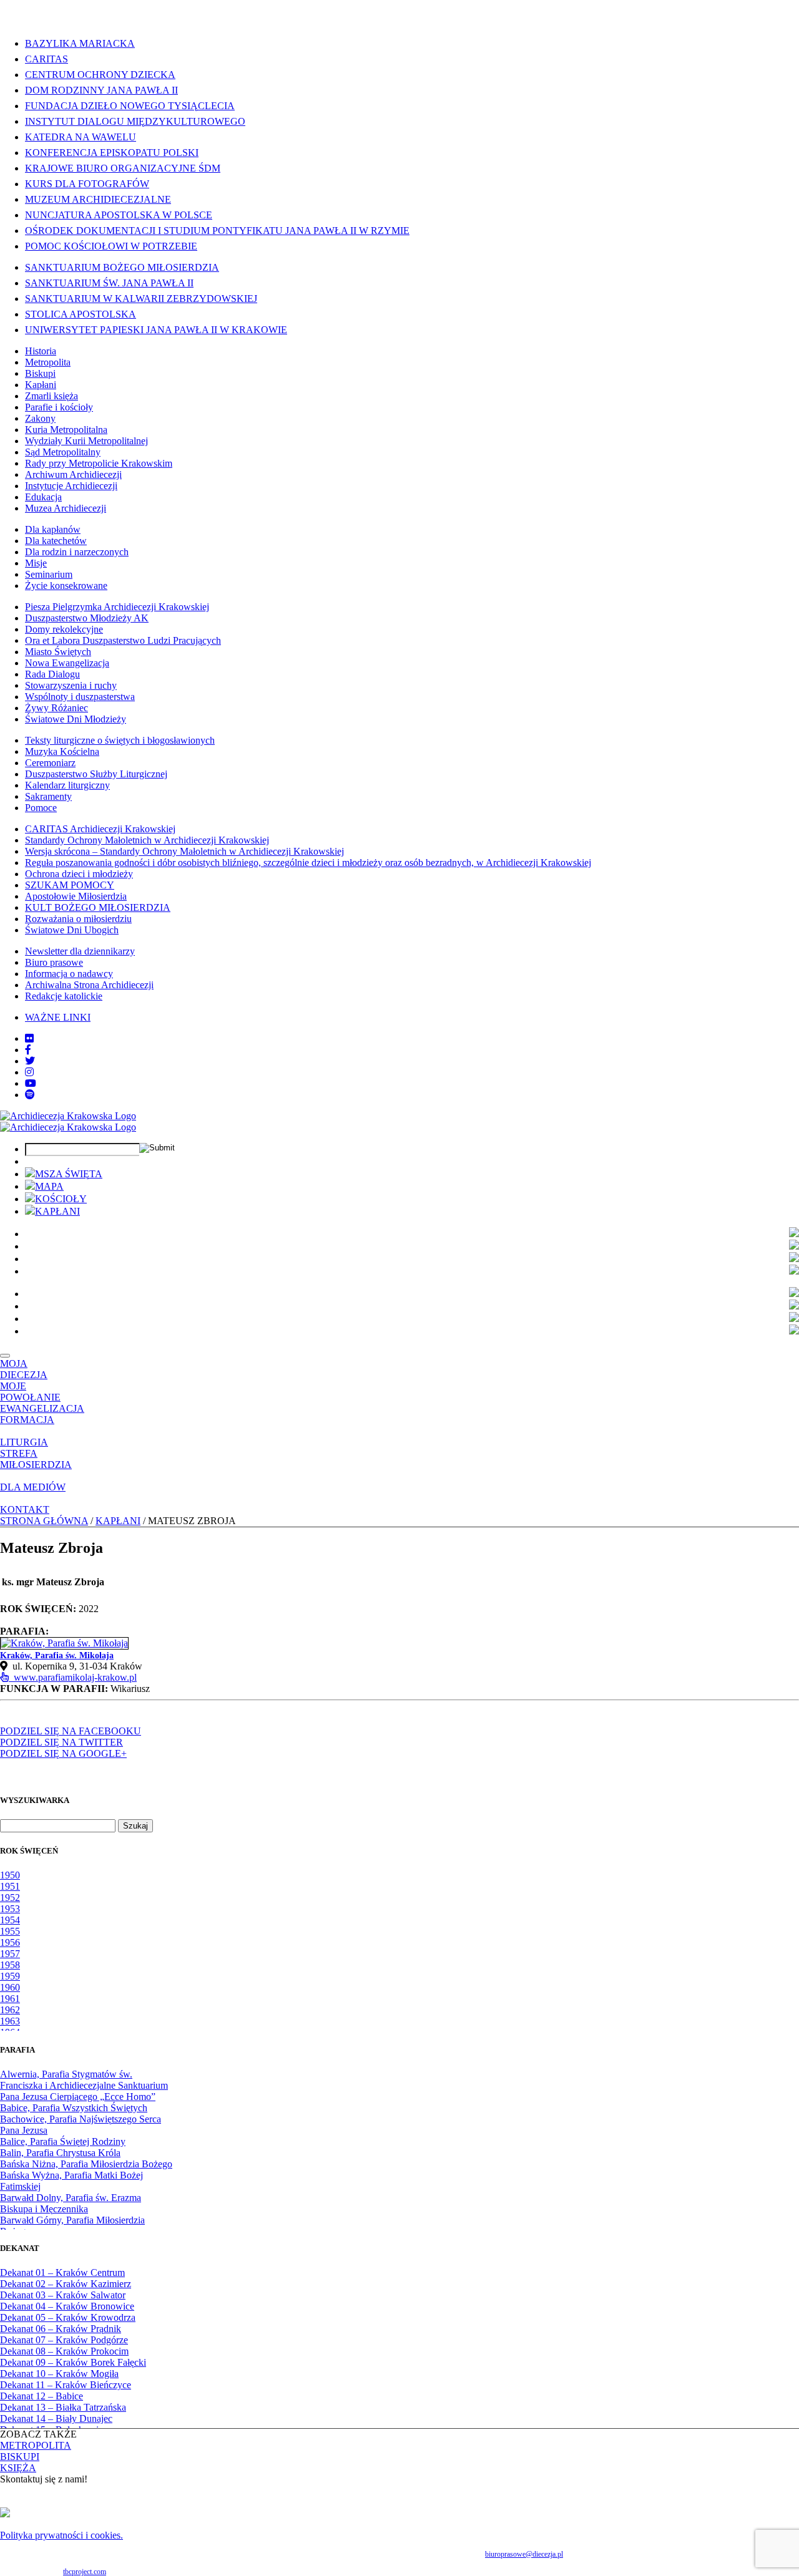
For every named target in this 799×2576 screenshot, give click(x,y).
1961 (10, 1999)
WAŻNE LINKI (58, 1017)
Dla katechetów (56, 541)
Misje (36, 563)
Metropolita (48, 362)
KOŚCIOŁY (61, 1199)
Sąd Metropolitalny (63, 452)
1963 (10, 2021)
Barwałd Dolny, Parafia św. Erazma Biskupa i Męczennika (71, 2203)
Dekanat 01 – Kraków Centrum (62, 2272)
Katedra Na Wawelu (81, 137)
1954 (10, 1920)
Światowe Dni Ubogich (72, 930)
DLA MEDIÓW (33, 1487)
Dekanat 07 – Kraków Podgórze (64, 2340)
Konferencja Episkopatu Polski (112, 153)
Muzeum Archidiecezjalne (98, 199)
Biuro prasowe (54, 962)
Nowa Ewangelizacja (67, 663)
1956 (10, 1942)
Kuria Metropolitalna (66, 430)
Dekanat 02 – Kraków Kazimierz (66, 2284)
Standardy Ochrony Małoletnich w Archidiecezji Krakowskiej (147, 840)
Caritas (47, 59)
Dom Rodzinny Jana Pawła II (101, 90)
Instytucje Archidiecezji (71, 486)
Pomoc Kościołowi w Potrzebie (111, 246)
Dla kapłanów (53, 529)
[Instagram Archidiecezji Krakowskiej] (29, 1072)
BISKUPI (20, 2457)
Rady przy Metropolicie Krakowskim (99, 463)
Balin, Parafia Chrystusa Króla (60, 2153)
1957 (10, 1954)
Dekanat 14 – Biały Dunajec (56, 2418)
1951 (10, 1886)
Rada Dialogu (52, 674)
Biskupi (40, 373)
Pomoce (41, 808)
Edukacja (43, 497)
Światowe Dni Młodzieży (76, 719)
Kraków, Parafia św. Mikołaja (57, 1655)
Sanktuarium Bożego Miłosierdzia (122, 267)
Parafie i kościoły (59, 407)
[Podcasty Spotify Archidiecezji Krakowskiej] (30, 1095)
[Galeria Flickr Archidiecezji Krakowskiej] (29, 1038)
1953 (10, 1909)
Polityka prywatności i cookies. (61, 2535)
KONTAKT (25, 1509)
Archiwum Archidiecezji (73, 474)
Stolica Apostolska (81, 314)
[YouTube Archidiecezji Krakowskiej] (31, 1083)
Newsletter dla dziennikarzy (80, 951)
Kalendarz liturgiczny (67, 785)
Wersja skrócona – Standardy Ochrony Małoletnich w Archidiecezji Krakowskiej (184, 851)
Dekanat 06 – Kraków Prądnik (61, 2329)
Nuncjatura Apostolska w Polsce (119, 215)
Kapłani (41, 385)
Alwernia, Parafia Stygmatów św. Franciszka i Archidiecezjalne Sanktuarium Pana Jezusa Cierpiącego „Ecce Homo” (84, 2085)
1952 (10, 1898)
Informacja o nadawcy (69, 974)
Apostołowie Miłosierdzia (76, 896)
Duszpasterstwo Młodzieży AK (87, 618)
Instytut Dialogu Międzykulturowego (135, 121)
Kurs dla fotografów (87, 184)
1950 (10, 1875)
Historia (41, 351)
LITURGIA (24, 1442)
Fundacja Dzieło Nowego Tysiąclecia (130, 106)
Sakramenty (48, 796)
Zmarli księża (51, 396)
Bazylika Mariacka (80, 43)
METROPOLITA (36, 2445)
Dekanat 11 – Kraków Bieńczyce (66, 2385)
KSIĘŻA (18, 2468)
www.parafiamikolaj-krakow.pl (73, 1677)
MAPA (49, 1186)
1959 (10, 1976)
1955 (10, 1931)
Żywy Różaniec (56, 708)
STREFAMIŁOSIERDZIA (36, 1459)
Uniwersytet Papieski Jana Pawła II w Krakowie (156, 330)
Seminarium (49, 574)
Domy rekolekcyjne (64, 629)
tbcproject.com (85, 2572)
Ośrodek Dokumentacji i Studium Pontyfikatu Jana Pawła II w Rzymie (217, 231)
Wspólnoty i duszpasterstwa (80, 697)
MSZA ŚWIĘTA (69, 1174)
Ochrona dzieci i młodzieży (79, 874)
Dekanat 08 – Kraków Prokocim (64, 2351)
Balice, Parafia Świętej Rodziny (63, 2141)
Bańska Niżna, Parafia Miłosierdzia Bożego (86, 2164)
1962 (10, 2010)
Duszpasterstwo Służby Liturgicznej (96, 774)
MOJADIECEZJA (24, 1369)
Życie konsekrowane (66, 586)
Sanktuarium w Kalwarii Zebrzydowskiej (141, 299)
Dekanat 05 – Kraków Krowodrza (68, 2317)
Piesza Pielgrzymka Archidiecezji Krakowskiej (117, 607)
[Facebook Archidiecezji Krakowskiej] (28, 1050)
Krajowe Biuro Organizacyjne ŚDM (123, 168)
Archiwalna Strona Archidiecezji (89, 985)
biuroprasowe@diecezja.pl (524, 2554)
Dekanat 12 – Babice (42, 2396)
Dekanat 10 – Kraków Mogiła (59, 2374)
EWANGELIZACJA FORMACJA (42, 1414)
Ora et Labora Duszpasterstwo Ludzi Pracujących (123, 640)
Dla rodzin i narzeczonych (77, 552)
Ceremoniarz (50, 763)
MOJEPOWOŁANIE (30, 1392)
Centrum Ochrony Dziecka (100, 75)
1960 (10, 1987)
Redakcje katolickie (64, 996)
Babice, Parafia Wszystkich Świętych (74, 2108)
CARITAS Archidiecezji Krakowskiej (100, 829)
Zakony (40, 418)
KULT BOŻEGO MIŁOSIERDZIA (98, 907)
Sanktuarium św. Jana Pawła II (109, 283)
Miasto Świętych (58, 652)
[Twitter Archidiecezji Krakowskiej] (30, 1061)
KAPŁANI (57, 1211)
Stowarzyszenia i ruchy (71, 685)
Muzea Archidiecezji (66, 508)
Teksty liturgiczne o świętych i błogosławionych (120, 740)
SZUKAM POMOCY (70, 885)
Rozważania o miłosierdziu (78, 919)
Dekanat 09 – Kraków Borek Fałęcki (73, 2362)
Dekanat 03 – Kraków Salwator (63, 2295)
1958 (10, 1965)
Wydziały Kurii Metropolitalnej (86, 441)
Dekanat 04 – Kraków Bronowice (67, 2306)
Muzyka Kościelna (62, 751)
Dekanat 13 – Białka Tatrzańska (63, 2407)
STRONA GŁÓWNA (44, 1521)
